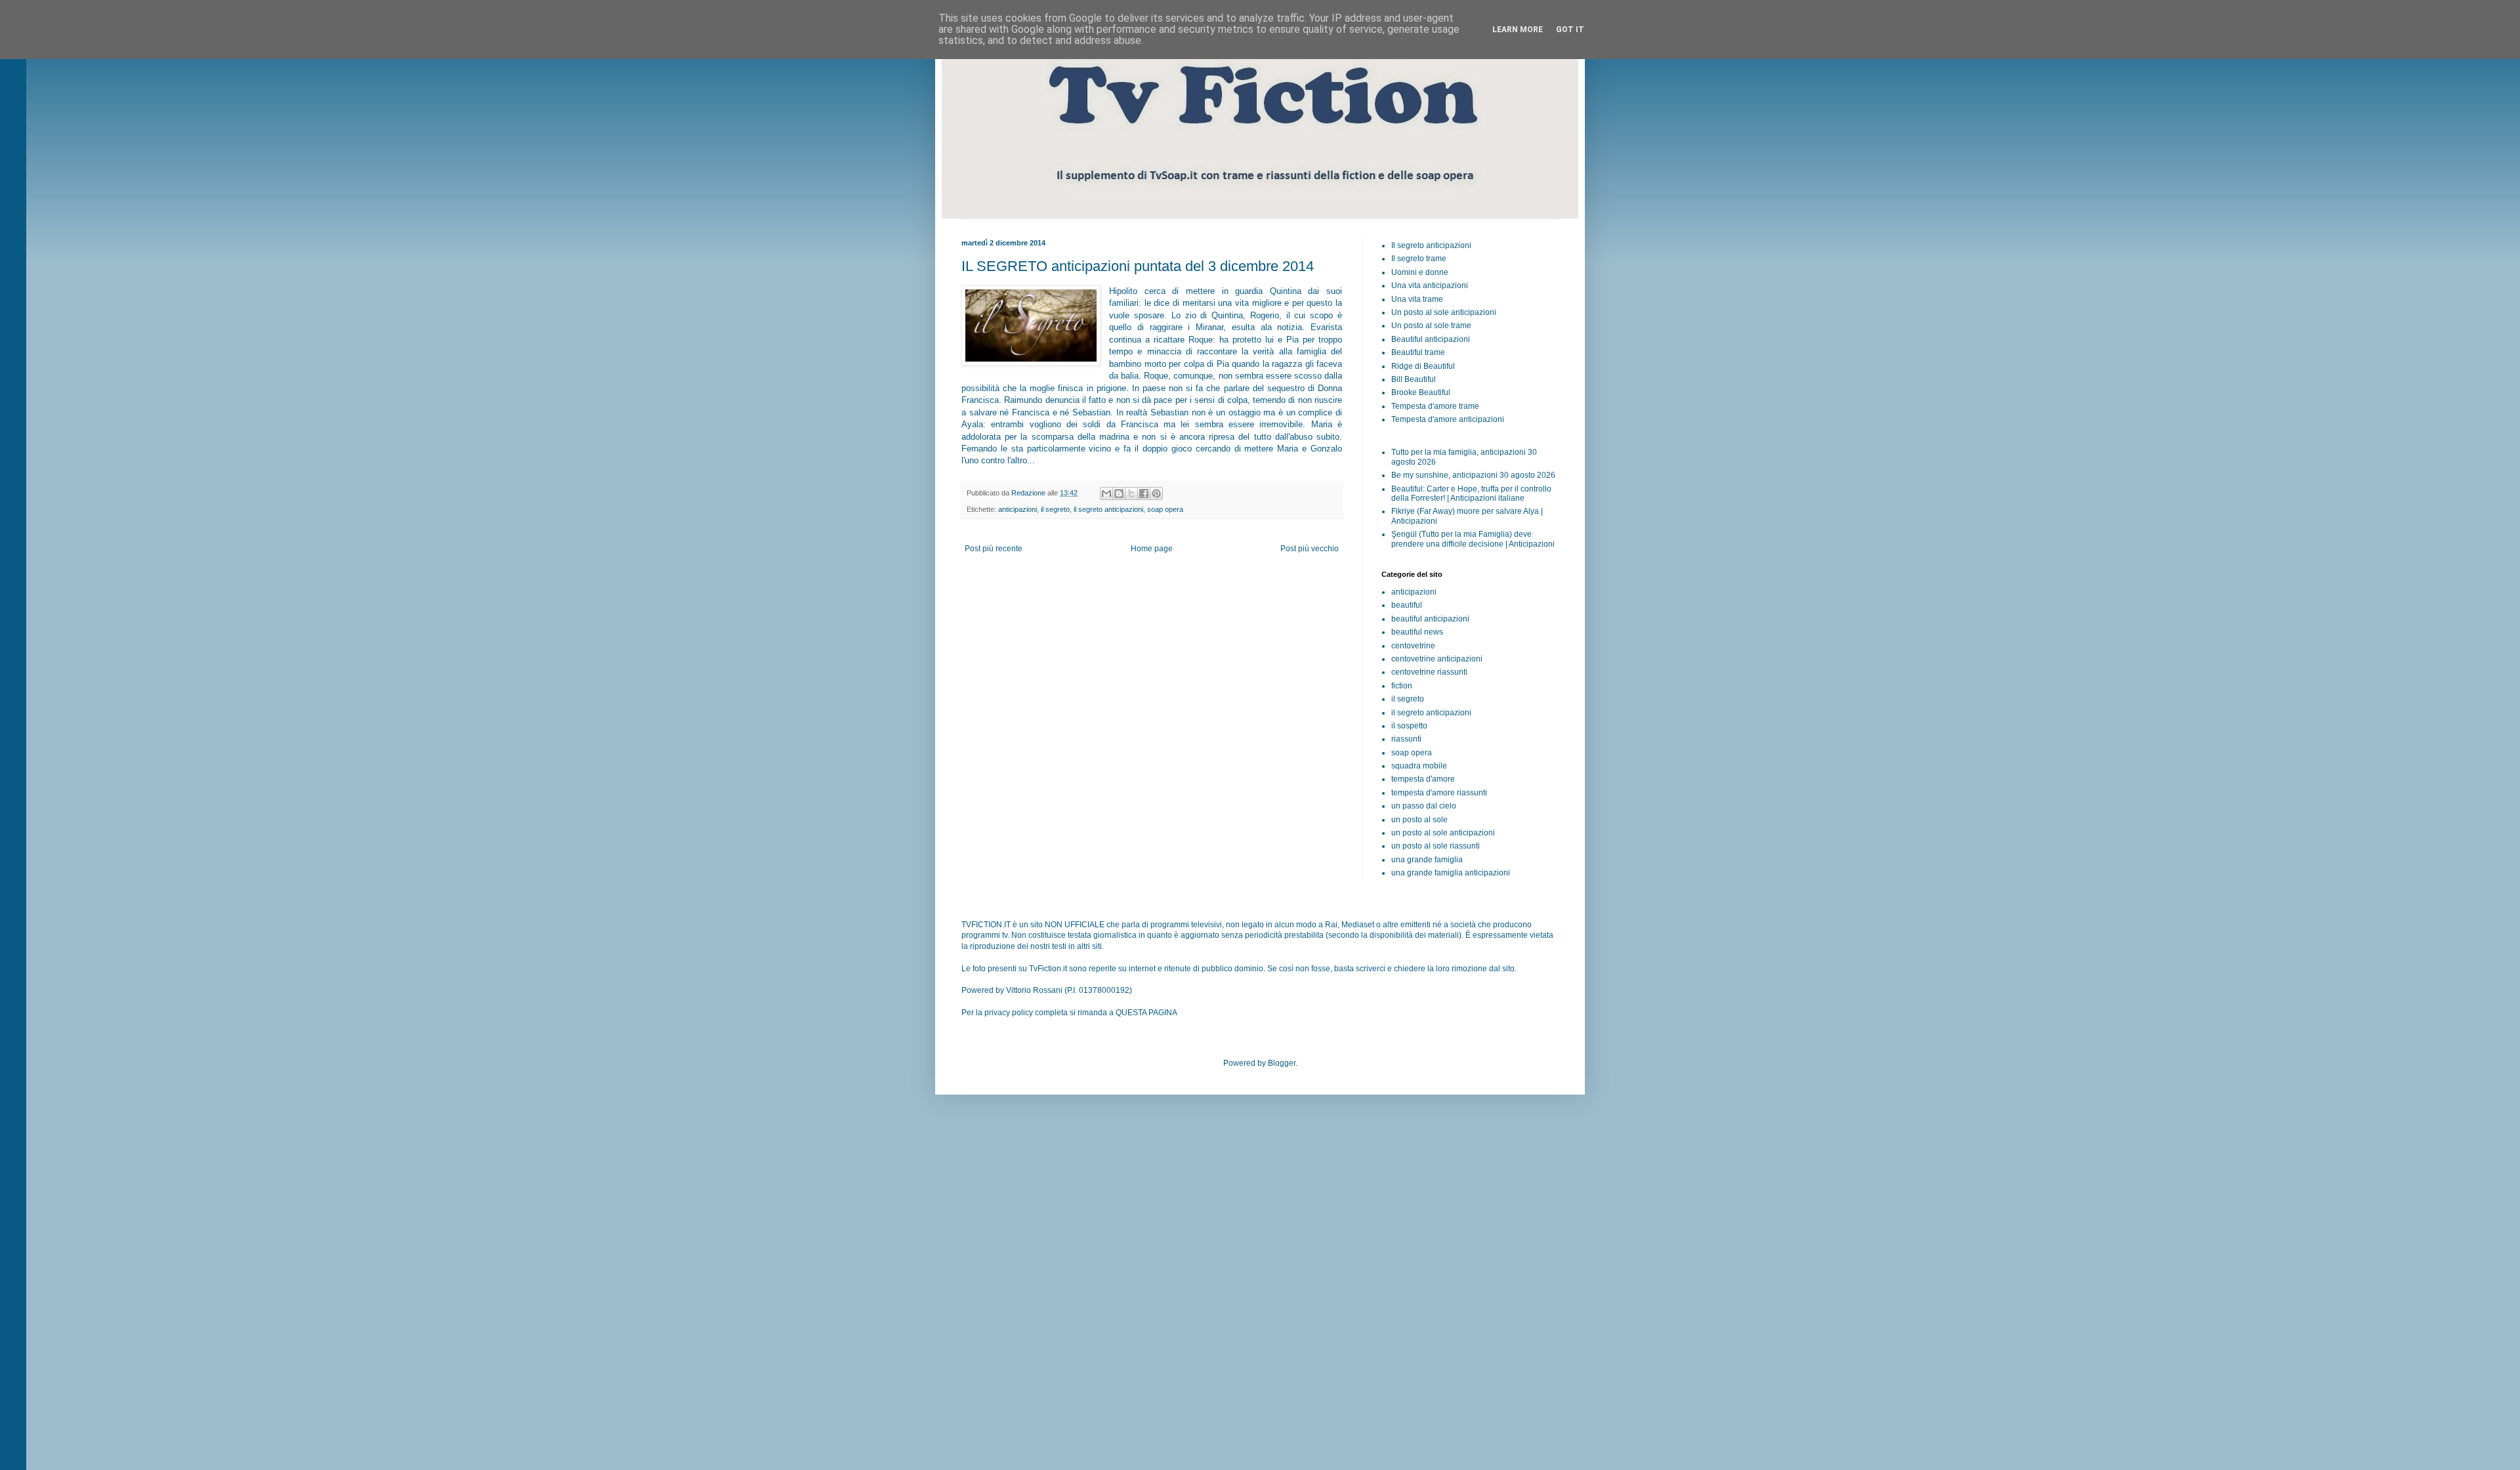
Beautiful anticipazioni (1431, 339)
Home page (1152, 549)
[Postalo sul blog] (1119, 493)
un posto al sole (1419, 820)
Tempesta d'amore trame (1435, 406)
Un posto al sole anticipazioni (1444, 312)
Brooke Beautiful (1421, 392)
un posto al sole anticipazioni (1443, 833)
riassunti (1406, 739)
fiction (1402, 686)
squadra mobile (1419, 766)
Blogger (1282, 1063)
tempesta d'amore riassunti (1439, 793)
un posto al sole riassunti (1436, 846)
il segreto (1055, 509)
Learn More (1518, 30)
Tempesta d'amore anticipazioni (1448, 419)
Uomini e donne (1420, 272)
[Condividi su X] (1131, 493)
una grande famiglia (1427, 860)
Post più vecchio (1310, 549)
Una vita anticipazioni (1430, 285)
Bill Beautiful (1414, 379)
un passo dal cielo (1424, 806)
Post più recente (994, 549)
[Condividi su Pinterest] (1156, 493)
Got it (1570, 30)
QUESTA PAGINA (1146, 1013)
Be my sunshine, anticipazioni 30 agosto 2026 (1473, 475)
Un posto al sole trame (1431, 325)
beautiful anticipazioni (1430, 619)
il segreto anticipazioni (1108, 509)
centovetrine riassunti (1429, 672)
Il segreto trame (1419, 259)
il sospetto (1409, 726)
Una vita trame (1417, 299)
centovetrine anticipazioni (1437, 659)
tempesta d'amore (1423, 779)
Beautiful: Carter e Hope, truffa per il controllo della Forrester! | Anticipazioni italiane (1471, 493)
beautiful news (1417, 632)
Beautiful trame (1418, 352)
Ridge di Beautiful (1423, 366)
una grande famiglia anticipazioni (1451, 873)
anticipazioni (1018, 509)
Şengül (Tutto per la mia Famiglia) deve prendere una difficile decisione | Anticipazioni (1473, 539)
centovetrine (1413, 646)
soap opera (1165, 509)
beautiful (1407, 605)
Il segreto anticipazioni (1431, 245)
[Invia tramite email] (1106, 493)
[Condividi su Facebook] (1144, 493)
